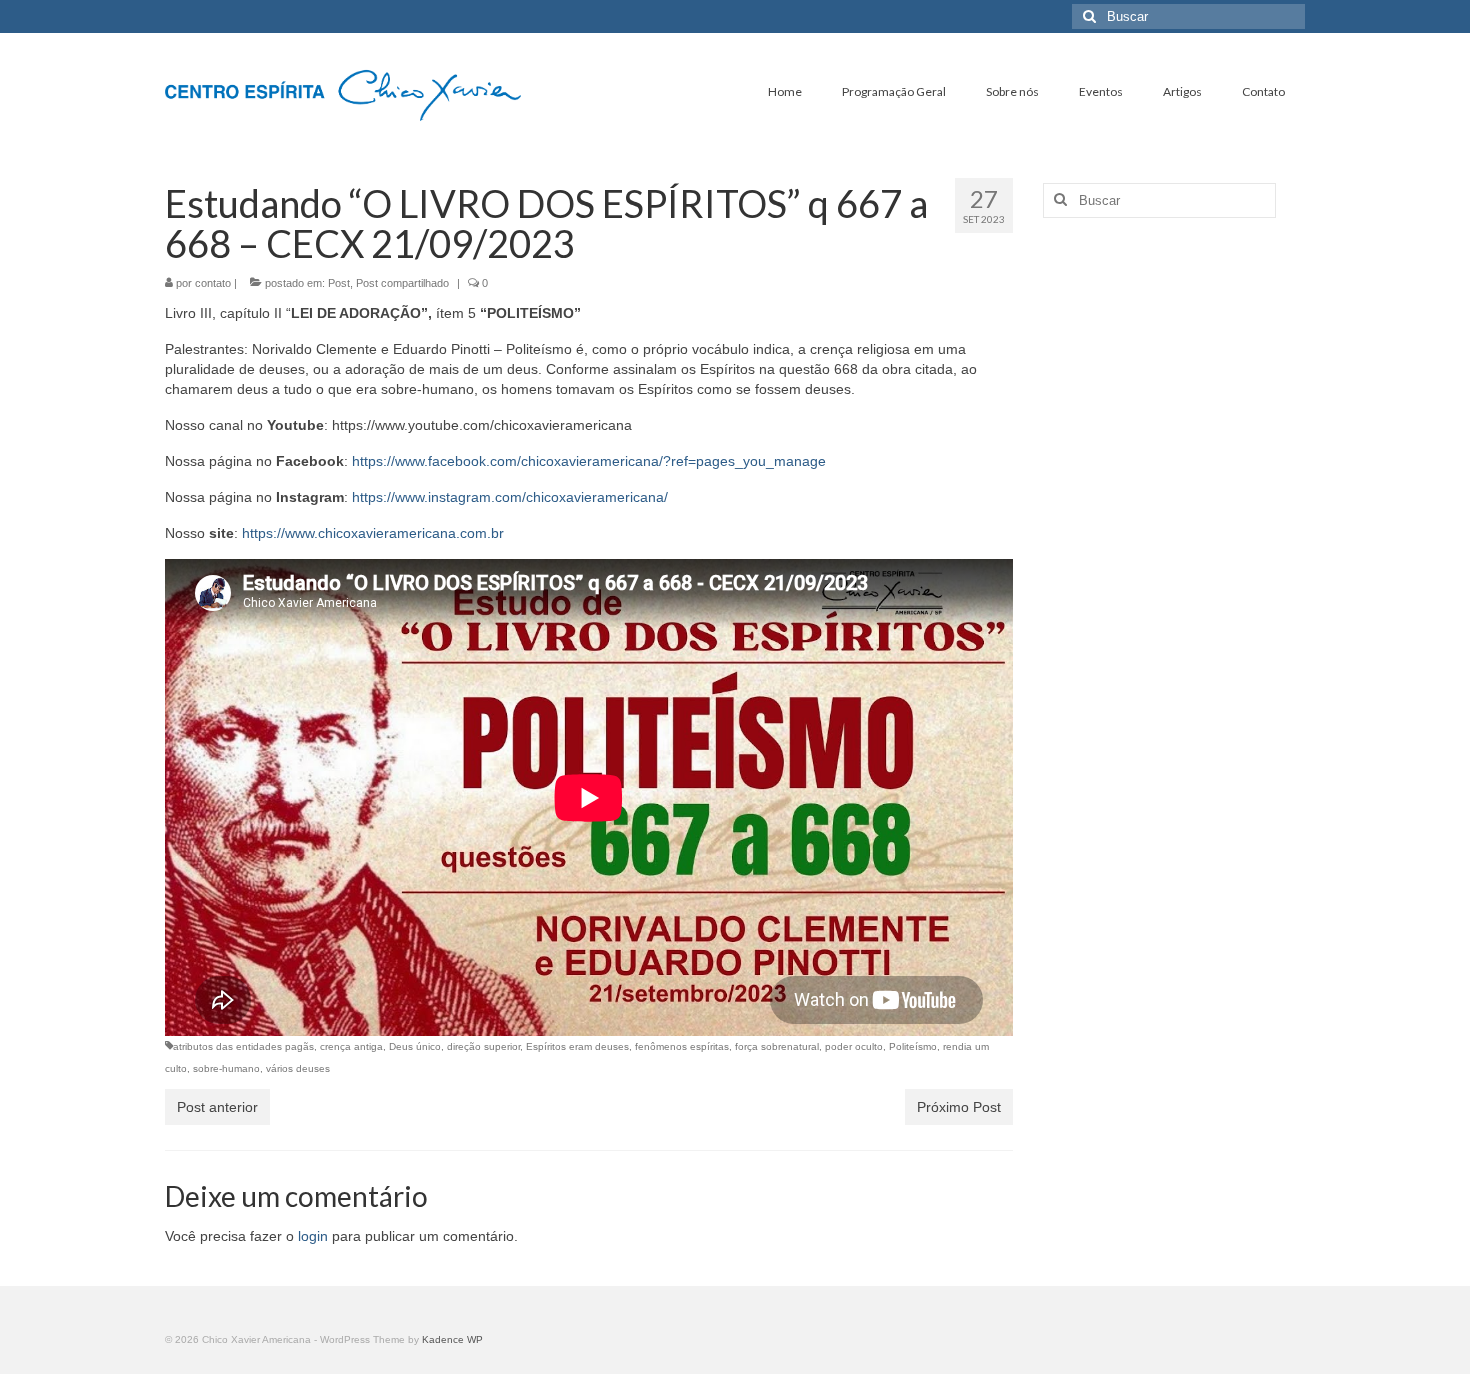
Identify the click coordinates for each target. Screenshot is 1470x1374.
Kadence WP (452, 1339)
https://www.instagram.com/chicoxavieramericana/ (510, 497)
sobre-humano (226, 1068)
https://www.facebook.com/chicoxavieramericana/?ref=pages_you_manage (589, 461)
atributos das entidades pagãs (243, 1046)
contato (213, 283)
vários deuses (298, 1068)
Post (339, 283)
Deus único (415, 1046)
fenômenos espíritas (682, 1046)
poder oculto (854, 1046)
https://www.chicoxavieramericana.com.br (373, 533)
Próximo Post (959, 1107)
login (313, 1236)
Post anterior (217, 1107)
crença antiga (351, 1046)
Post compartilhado (402, 283)
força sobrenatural (777, 1046)
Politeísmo (913, 1046)
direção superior (483, 1046)
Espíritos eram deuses (577, 1046)
